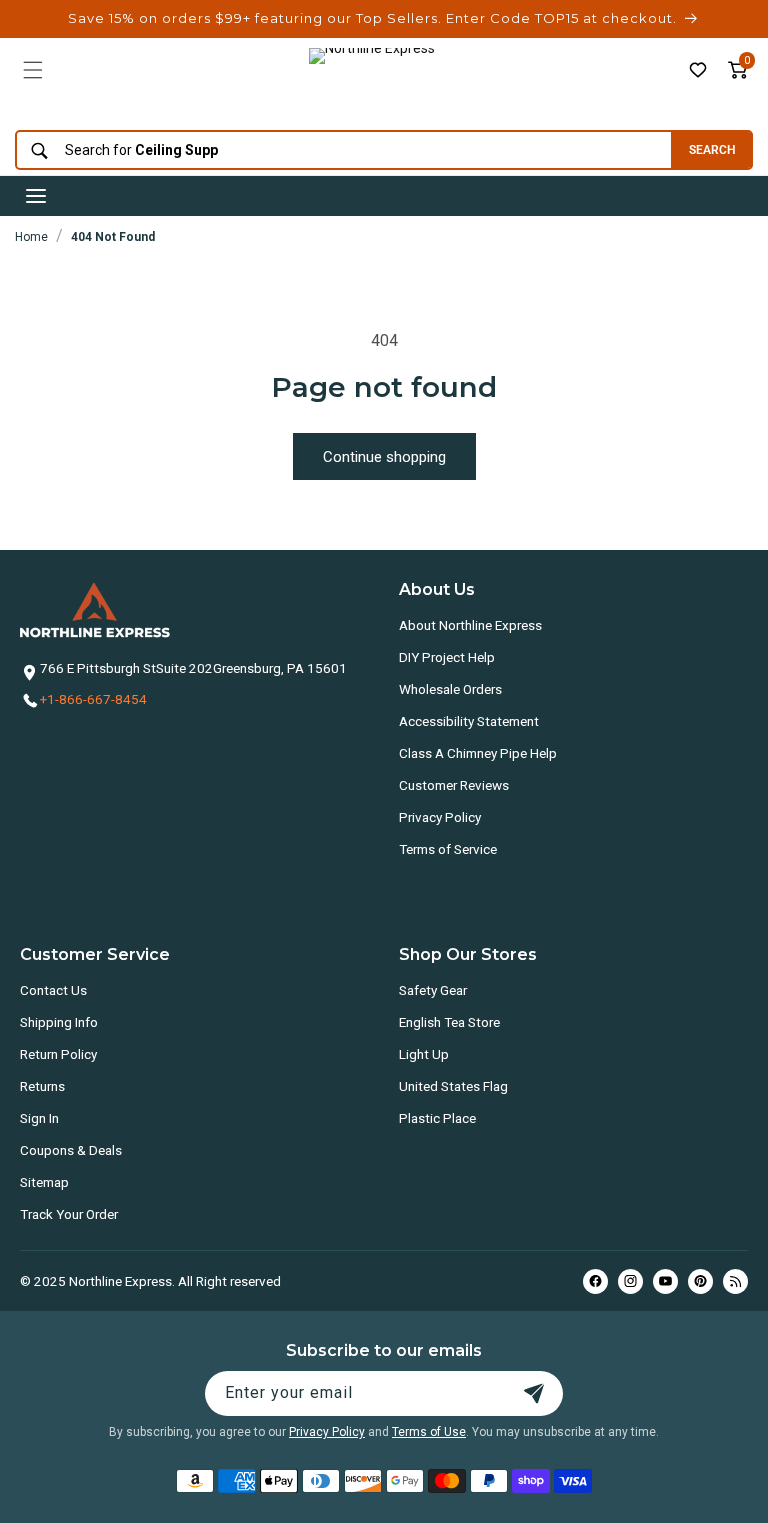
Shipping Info (59, 1022)
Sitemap (44, 1182)
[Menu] (33, 70)
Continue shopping (384, 457)
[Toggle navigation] (36, 196)
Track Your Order (69, 1214)
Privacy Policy (440, 817)
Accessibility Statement (469, 721)
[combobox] (338, 150)
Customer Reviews (454, 785)
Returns (42, 1086)
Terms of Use (429, 1432)
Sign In (39, 1118)
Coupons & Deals (71, 1150)
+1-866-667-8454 (93, 699)
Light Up (424, 1054)
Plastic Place (437, 1118)
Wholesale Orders (450, 689)
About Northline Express (470, 625)
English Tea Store (449, 1022)
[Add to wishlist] (698, 70)
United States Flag (453, 1086)
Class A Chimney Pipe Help (478, 753)
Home (31, 237)
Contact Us (53, 990)
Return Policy (58, 1054)
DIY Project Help (447, 657)
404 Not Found (113, 237)
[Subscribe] (534, 1393)
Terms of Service (448, 849)
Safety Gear (433, 990)
